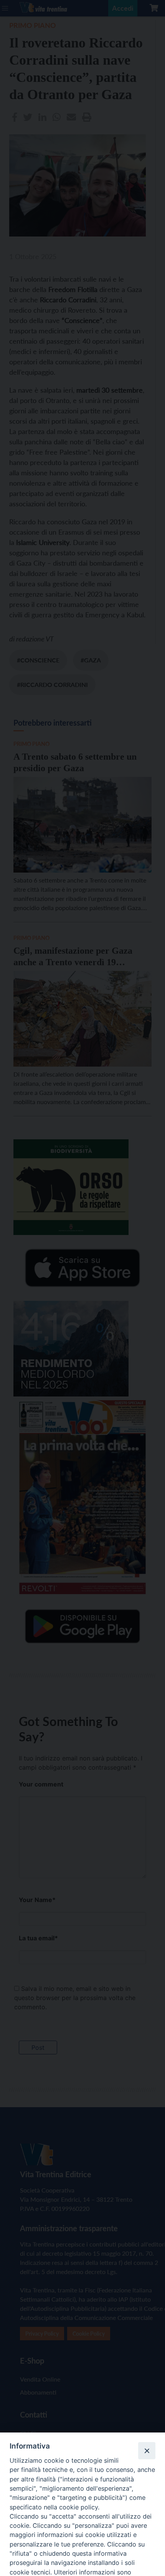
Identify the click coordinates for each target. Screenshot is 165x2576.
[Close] (147, 2450)
